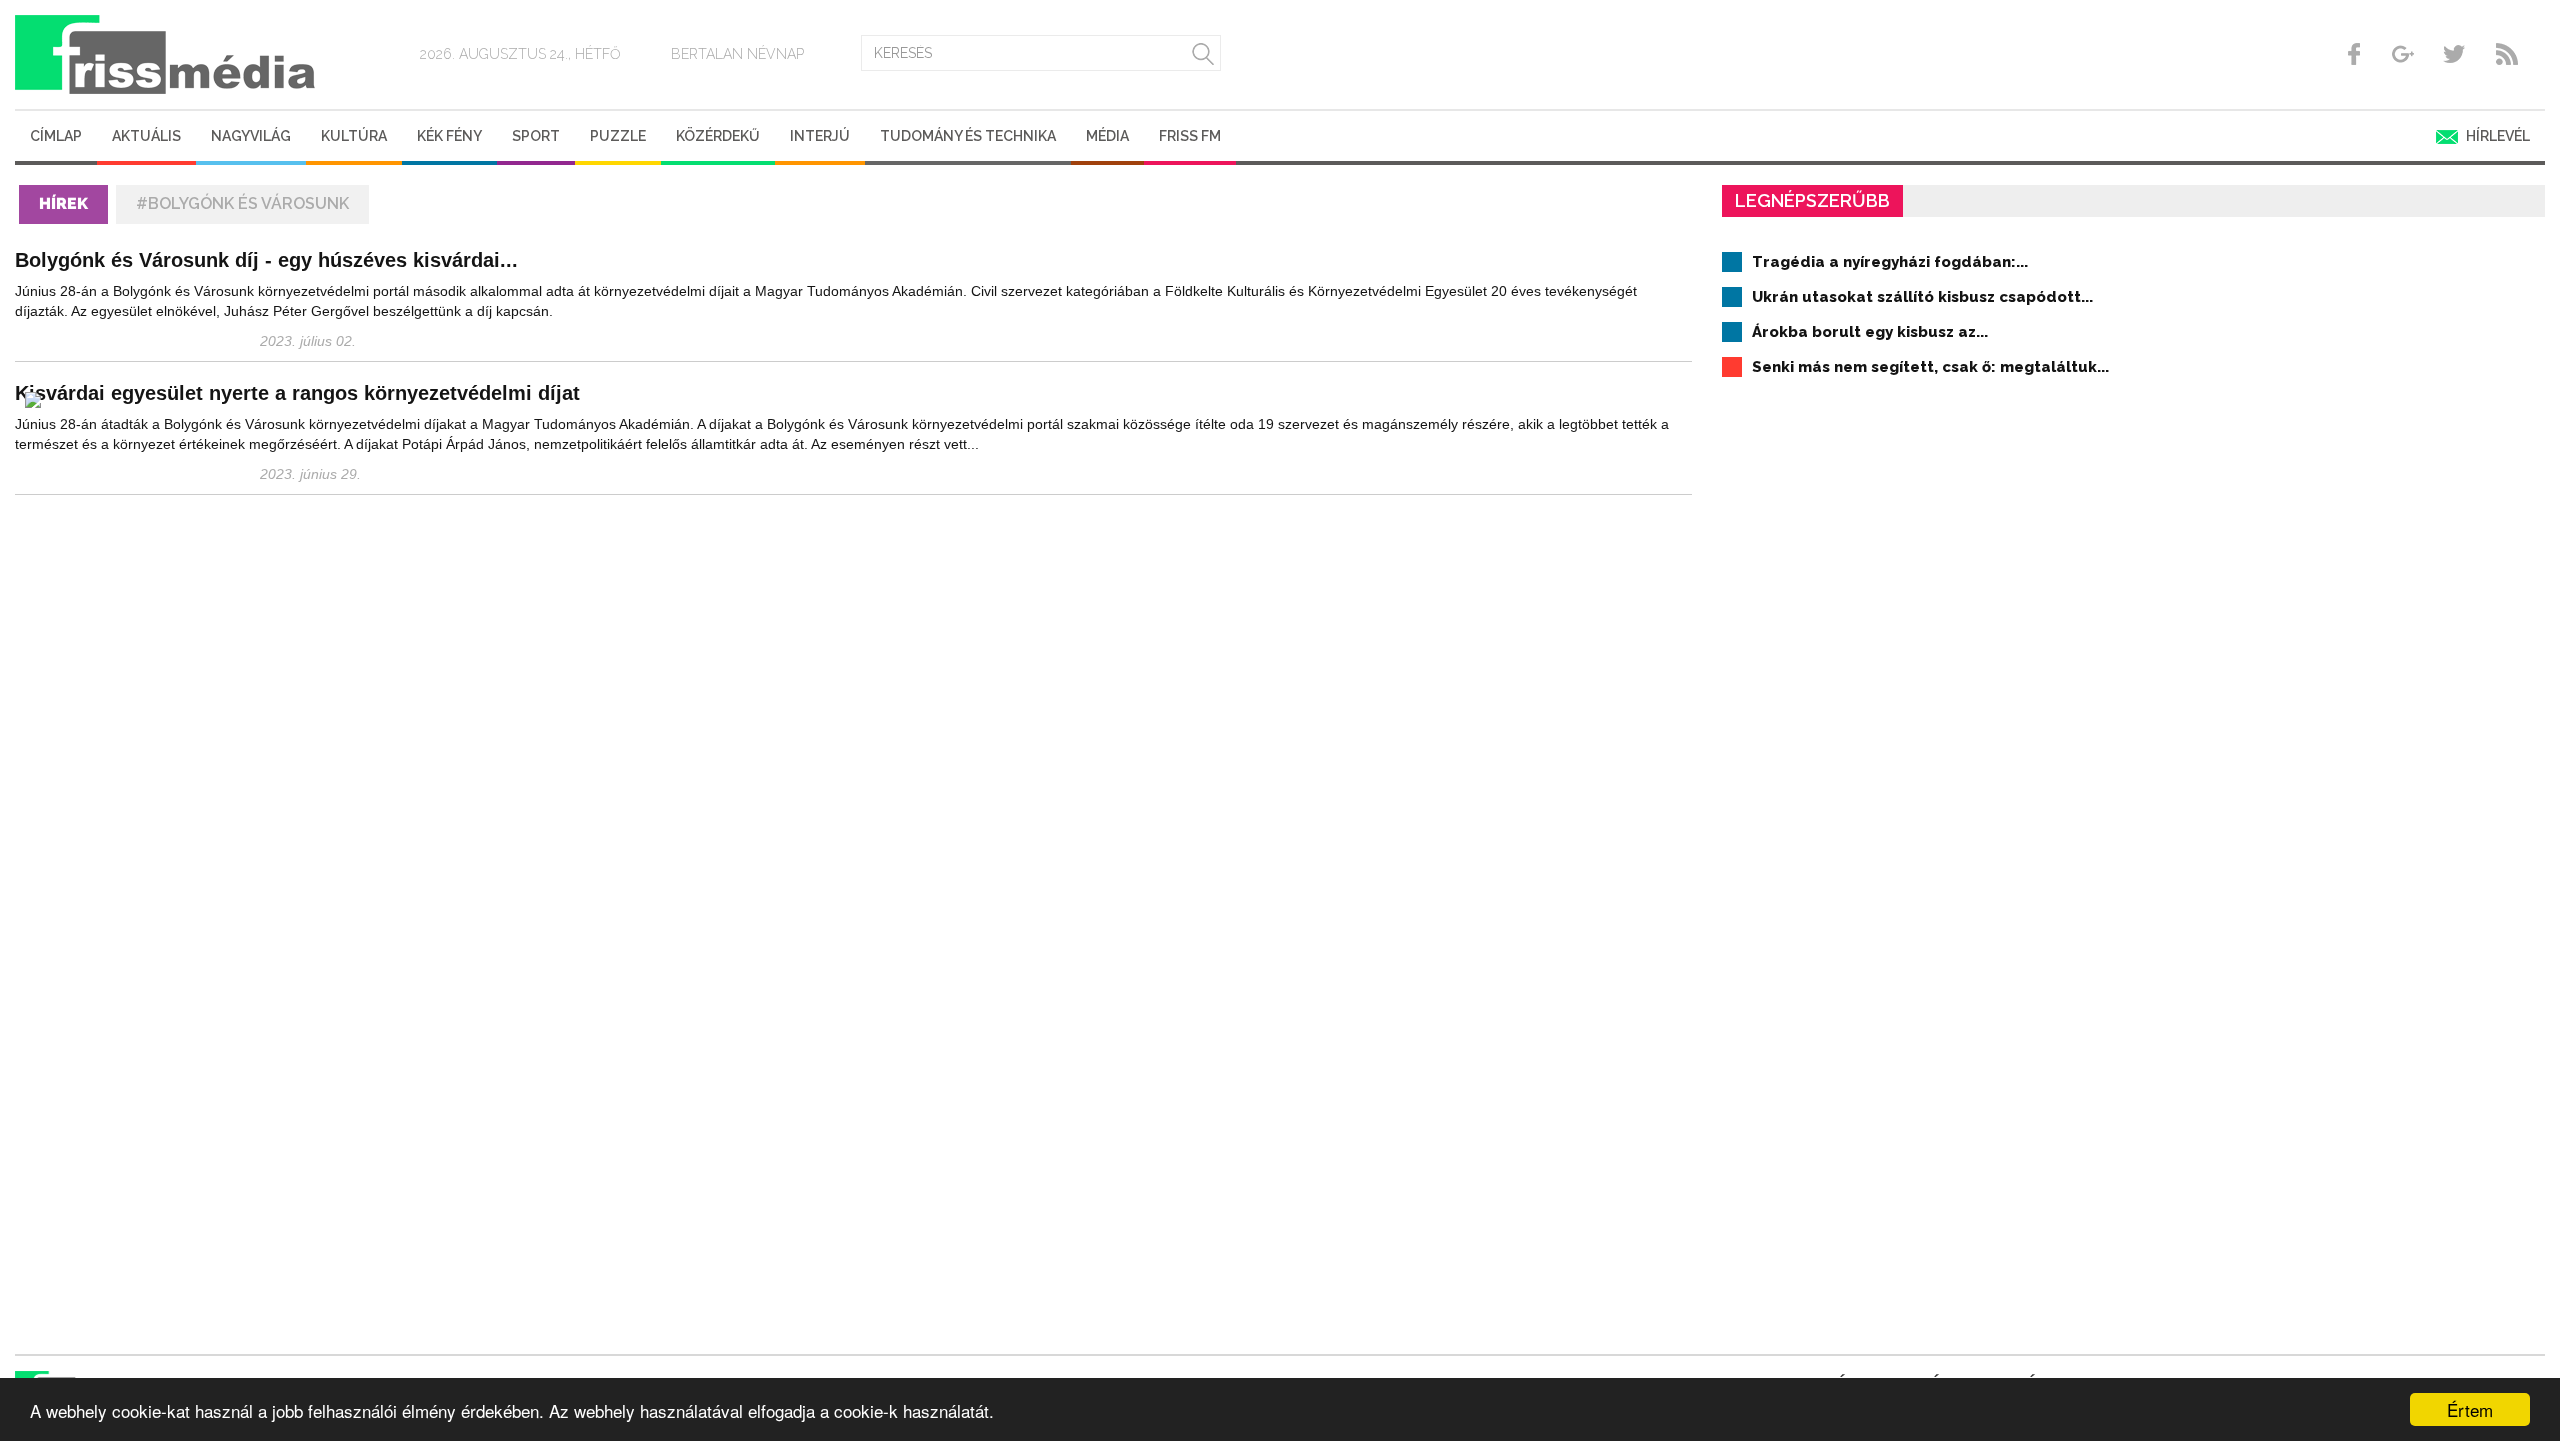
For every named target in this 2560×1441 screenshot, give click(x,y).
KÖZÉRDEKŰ (718, 136)
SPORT (536, 136)
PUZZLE (618, 136)
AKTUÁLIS (146, 136)
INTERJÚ (820, 136)
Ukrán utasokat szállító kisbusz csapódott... (1922, 297)
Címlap (56, 136)
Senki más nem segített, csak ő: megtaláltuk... (1930, 367)
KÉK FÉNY (449, 136)
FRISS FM (1190, 136)
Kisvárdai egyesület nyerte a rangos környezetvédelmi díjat (297, 393)
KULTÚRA (354, 136)
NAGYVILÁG (251, 136)
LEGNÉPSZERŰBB (1812, 200)
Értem (2470, 1409)
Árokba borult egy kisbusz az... (1870, 332)
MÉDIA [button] (1107, 136)
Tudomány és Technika (968, 136)
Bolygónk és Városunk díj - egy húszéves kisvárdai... (266, 260)
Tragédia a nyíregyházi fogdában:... (1890, 262)
